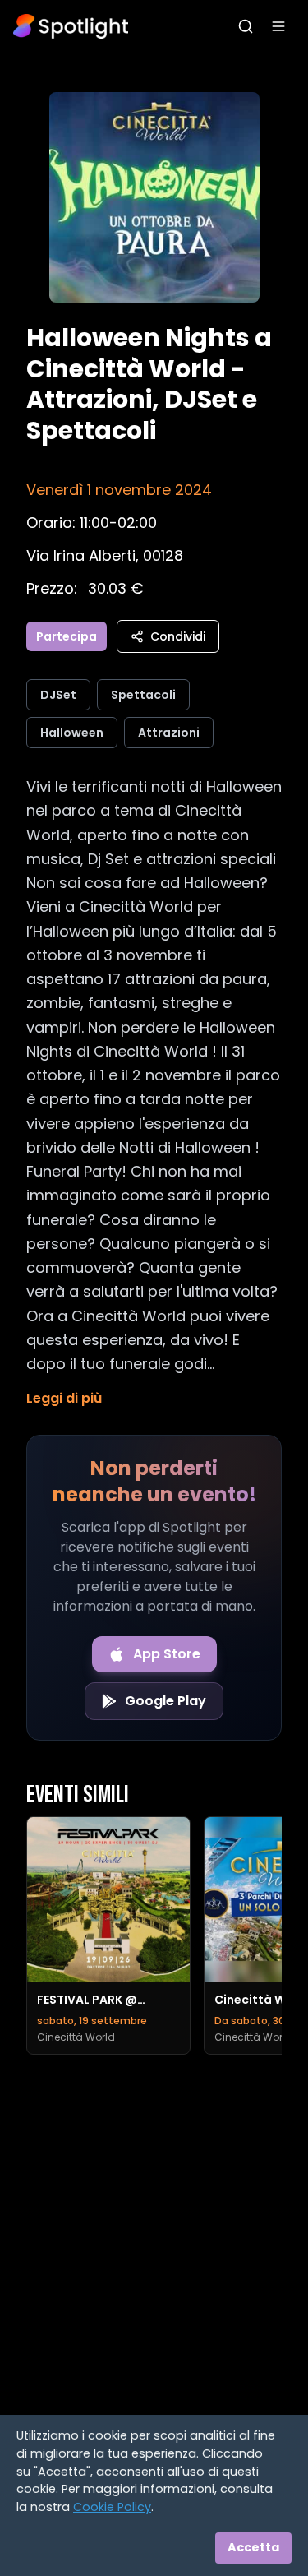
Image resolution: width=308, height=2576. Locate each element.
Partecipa (67, 636)
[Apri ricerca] (246, 26)
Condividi (178, 636)
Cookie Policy (112, 2507)
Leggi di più (64, 1398)
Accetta (253, 2547)
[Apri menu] (278, 26)
